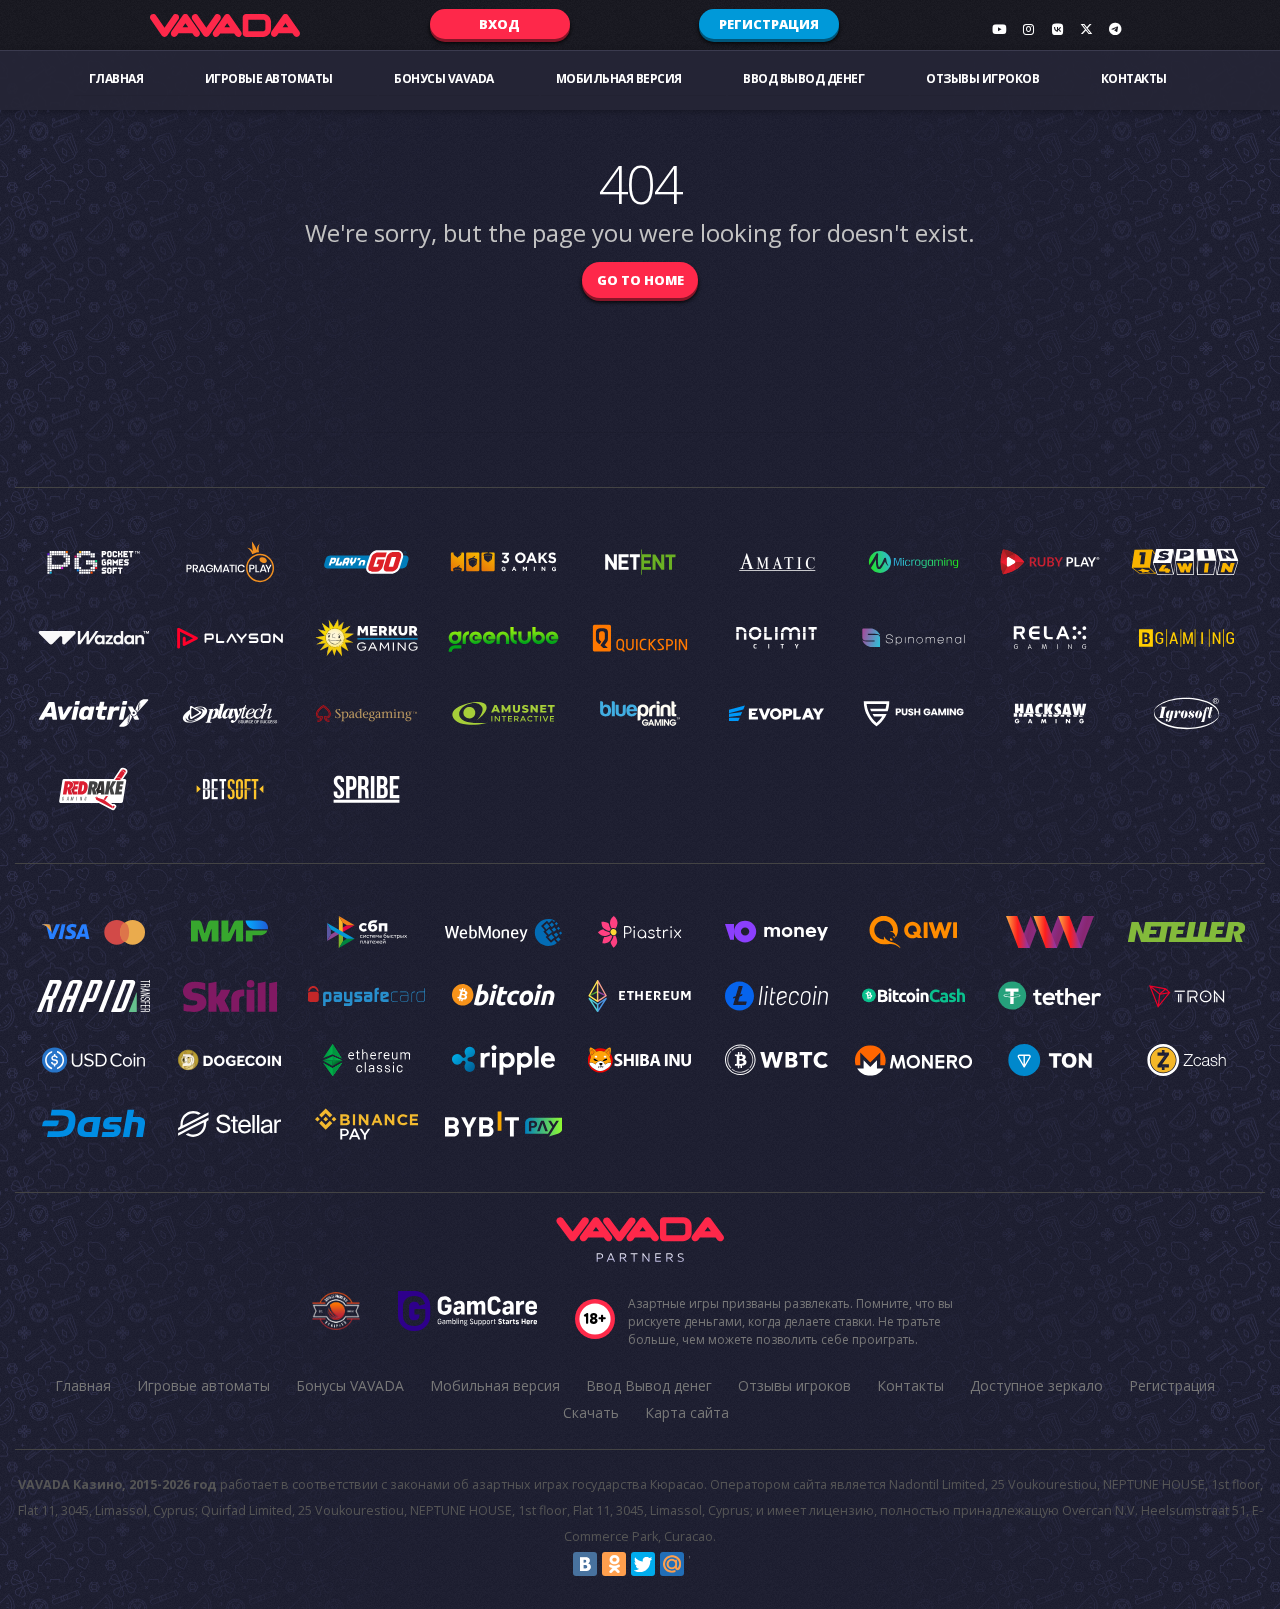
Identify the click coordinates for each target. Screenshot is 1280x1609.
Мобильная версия (619, 78)
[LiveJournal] (701, 1564)
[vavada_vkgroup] (1057, 29)
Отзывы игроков (982, 78)
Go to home (640, 280)
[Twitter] (643, 1564)
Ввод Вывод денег (803, 78)
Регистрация (769, 24)
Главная (116, 78)
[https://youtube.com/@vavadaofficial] (999, 29)
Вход (499, 24)
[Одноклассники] (614, 1564)
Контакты (1134, 78)
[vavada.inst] (1028, 29)
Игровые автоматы (269, 78)
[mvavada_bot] (1115, 29)
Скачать (591, 1412)
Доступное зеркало (1036, 1385)
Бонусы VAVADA (444, 78)
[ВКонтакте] (585, 1564)
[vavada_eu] (1086, 29)
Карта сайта (687, 1412)
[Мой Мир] (672, 1564)
